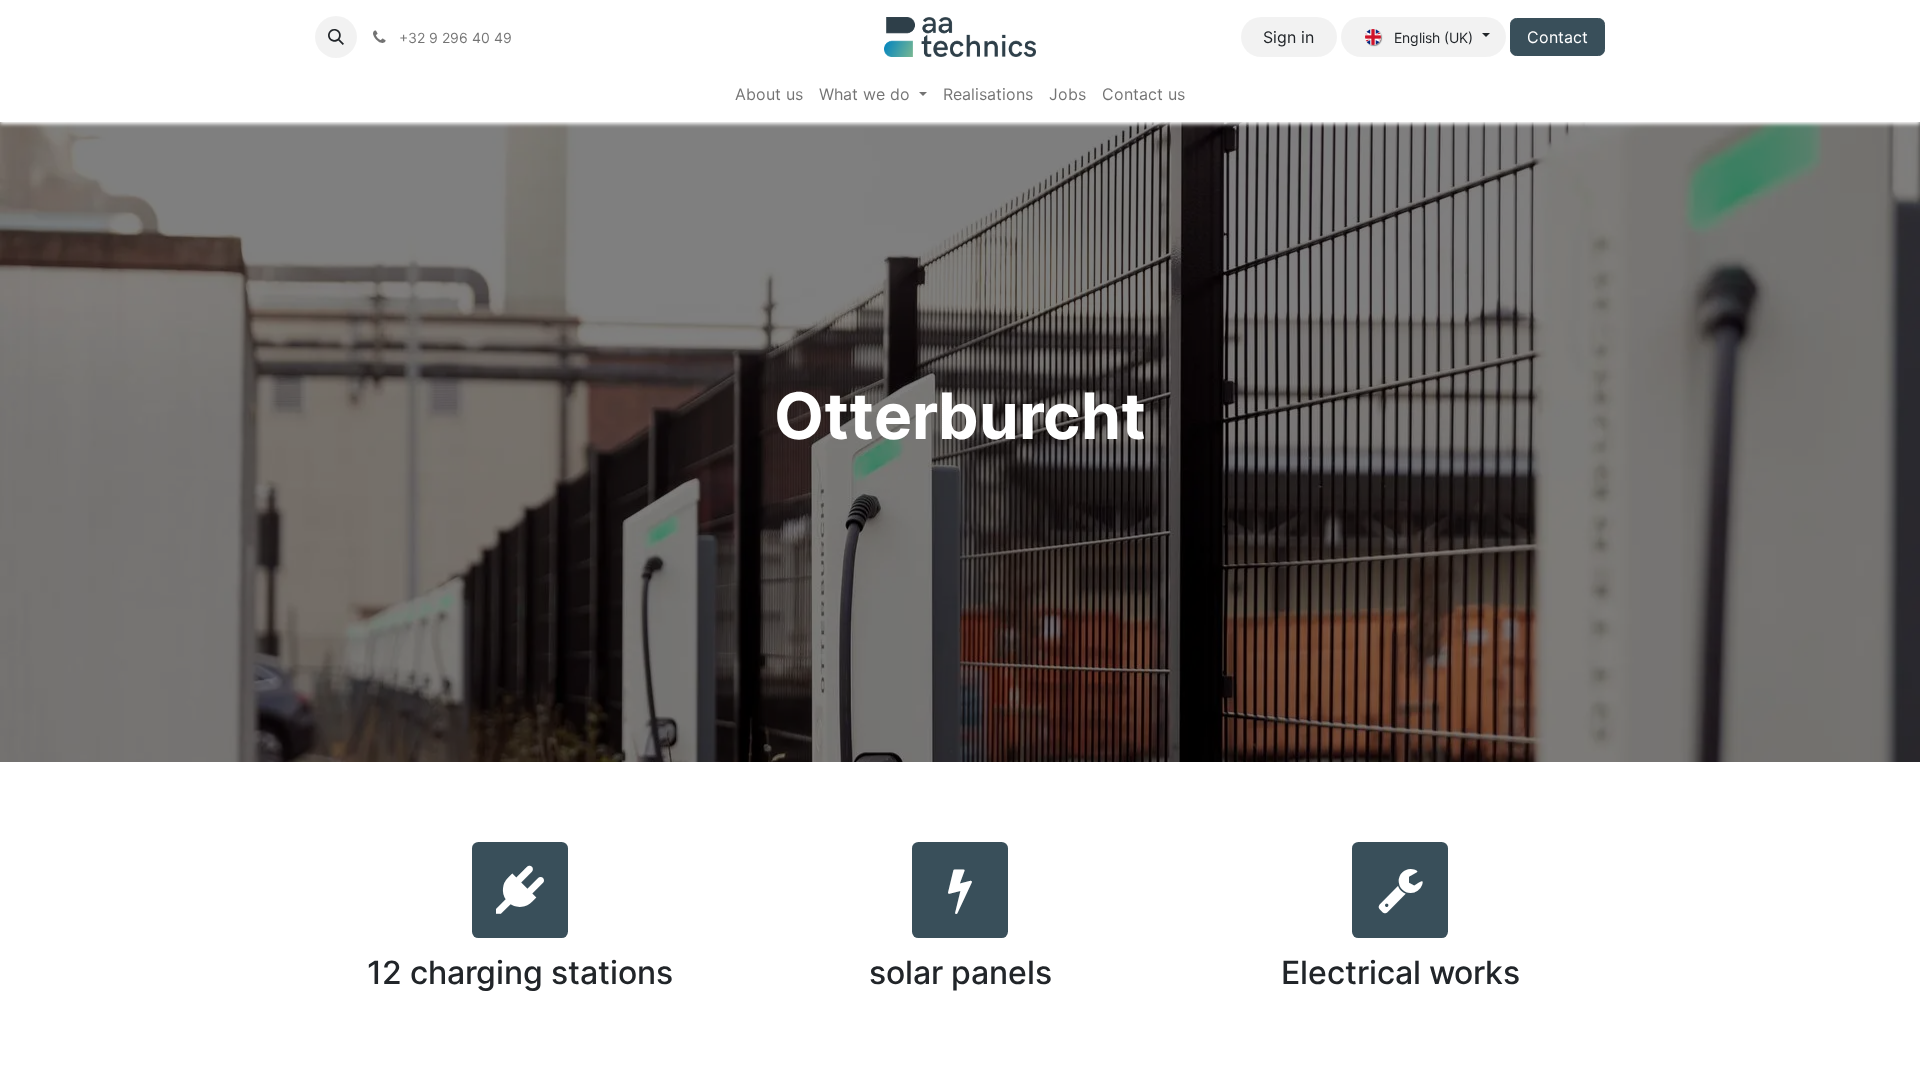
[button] (336, 37)
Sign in (1288, 37)
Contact (1557, 37)
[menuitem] (769, 94)
